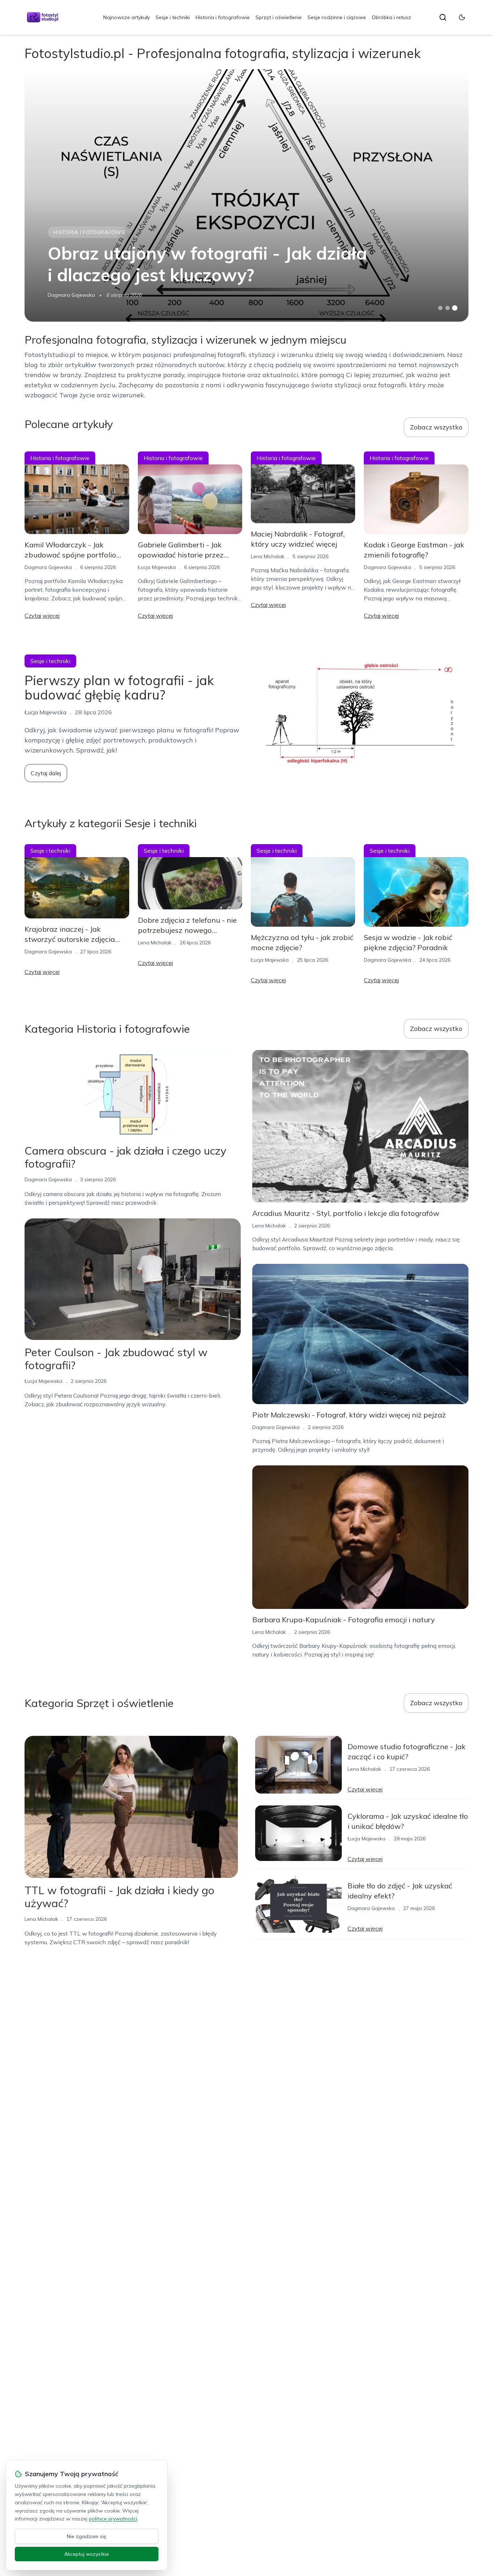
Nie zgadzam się (87, 2536)
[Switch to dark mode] (462, 17)
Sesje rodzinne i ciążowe (337, 17)
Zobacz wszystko (436, 427)
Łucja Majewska (157, 567)
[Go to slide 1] (440, 308)
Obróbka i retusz (391, 17)
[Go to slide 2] (448, 308)
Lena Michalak (268, 556)
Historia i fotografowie (223, 17)
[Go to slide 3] (455, 308)
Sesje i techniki (173, 17)
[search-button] (443, 17)
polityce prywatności (113, 2519)
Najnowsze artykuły (126, 17)
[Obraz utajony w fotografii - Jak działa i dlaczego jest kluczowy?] (246, 195)
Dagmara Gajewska (71, 295)
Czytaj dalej (46, 773)
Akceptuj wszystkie (87, 2554)
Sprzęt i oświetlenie (279, 17)
